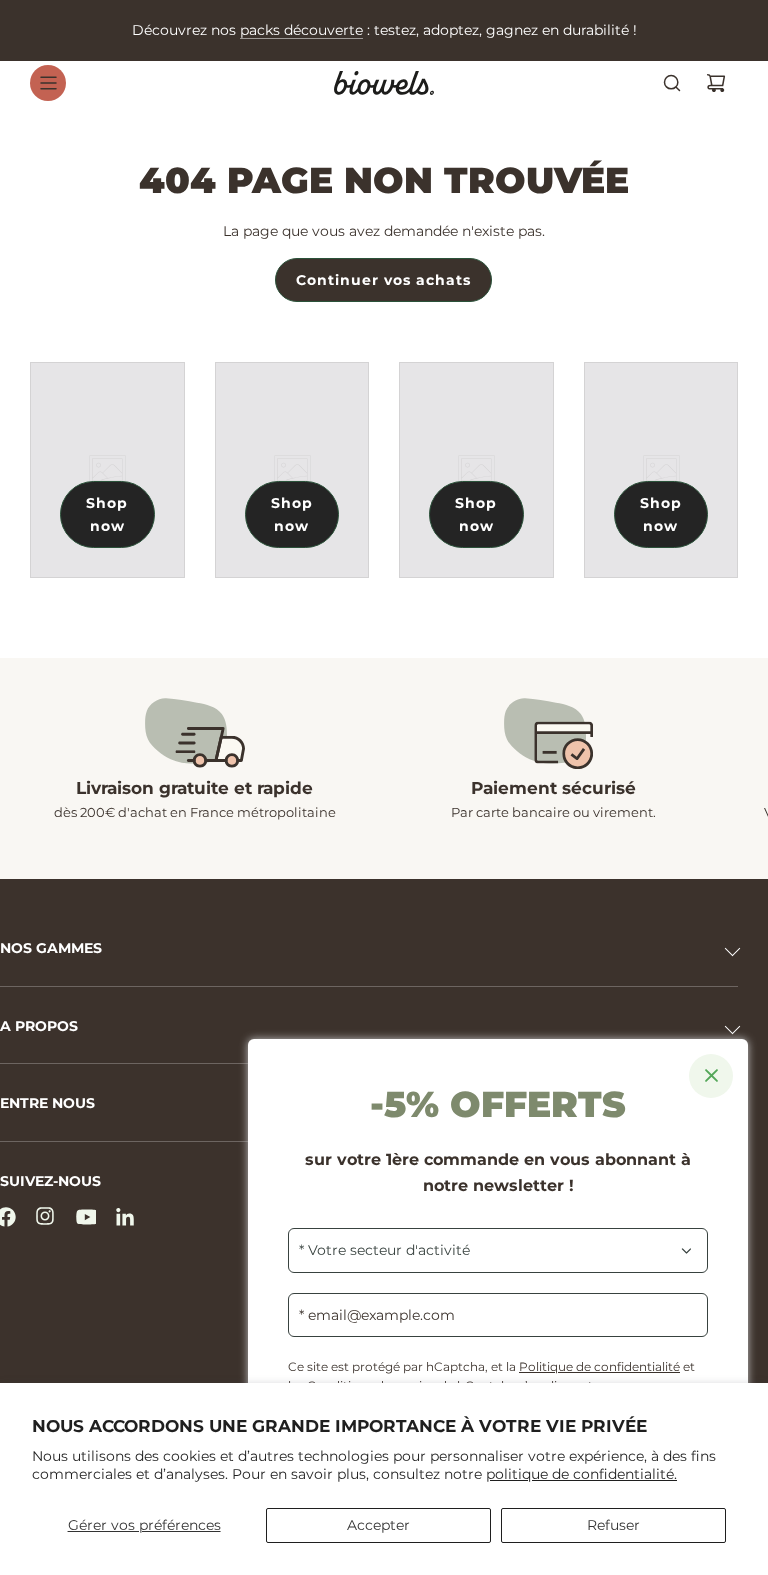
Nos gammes (51, 948)
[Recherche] (672, 83)
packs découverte (301, 30)
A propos (39, 1026)
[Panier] (716, 83)
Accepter (378, 1525)
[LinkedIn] (126, 1217)
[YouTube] (86, 1217)
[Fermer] (711, 1076)
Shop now (107, 514)
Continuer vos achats (383, 280)
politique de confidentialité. (581, 1474)
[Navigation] (48, 83)
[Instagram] (46, 1217)
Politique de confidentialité (599, 1366)
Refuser (613, 1525)
